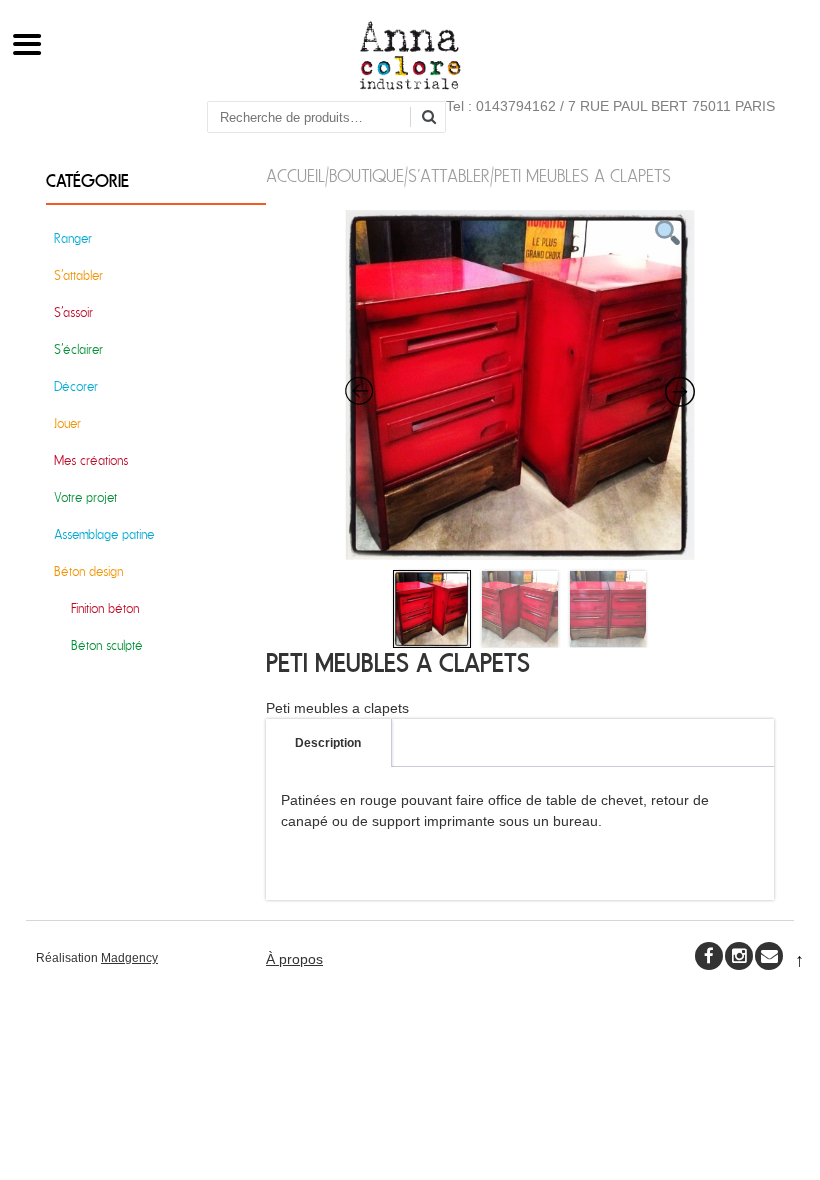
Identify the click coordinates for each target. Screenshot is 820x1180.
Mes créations (91, 460)
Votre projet (85, 497)
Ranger (73, 238)
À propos (294, 959)
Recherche (436, 118)
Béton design (88, 571)
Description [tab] (328, 743)
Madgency (129, 958)
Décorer (76, 386)
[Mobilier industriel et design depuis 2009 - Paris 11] (410, 85)
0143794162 (516, 106)
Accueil (295, 176)
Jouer (67, 423)
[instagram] (739, 956)
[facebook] (709, 956)
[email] (769, 956)
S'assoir (73, 312)
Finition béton (105, 608)
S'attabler (449, 176)
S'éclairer (78, 349)
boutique (366, 176)
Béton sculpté (107, 645)
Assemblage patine (104, 534)
